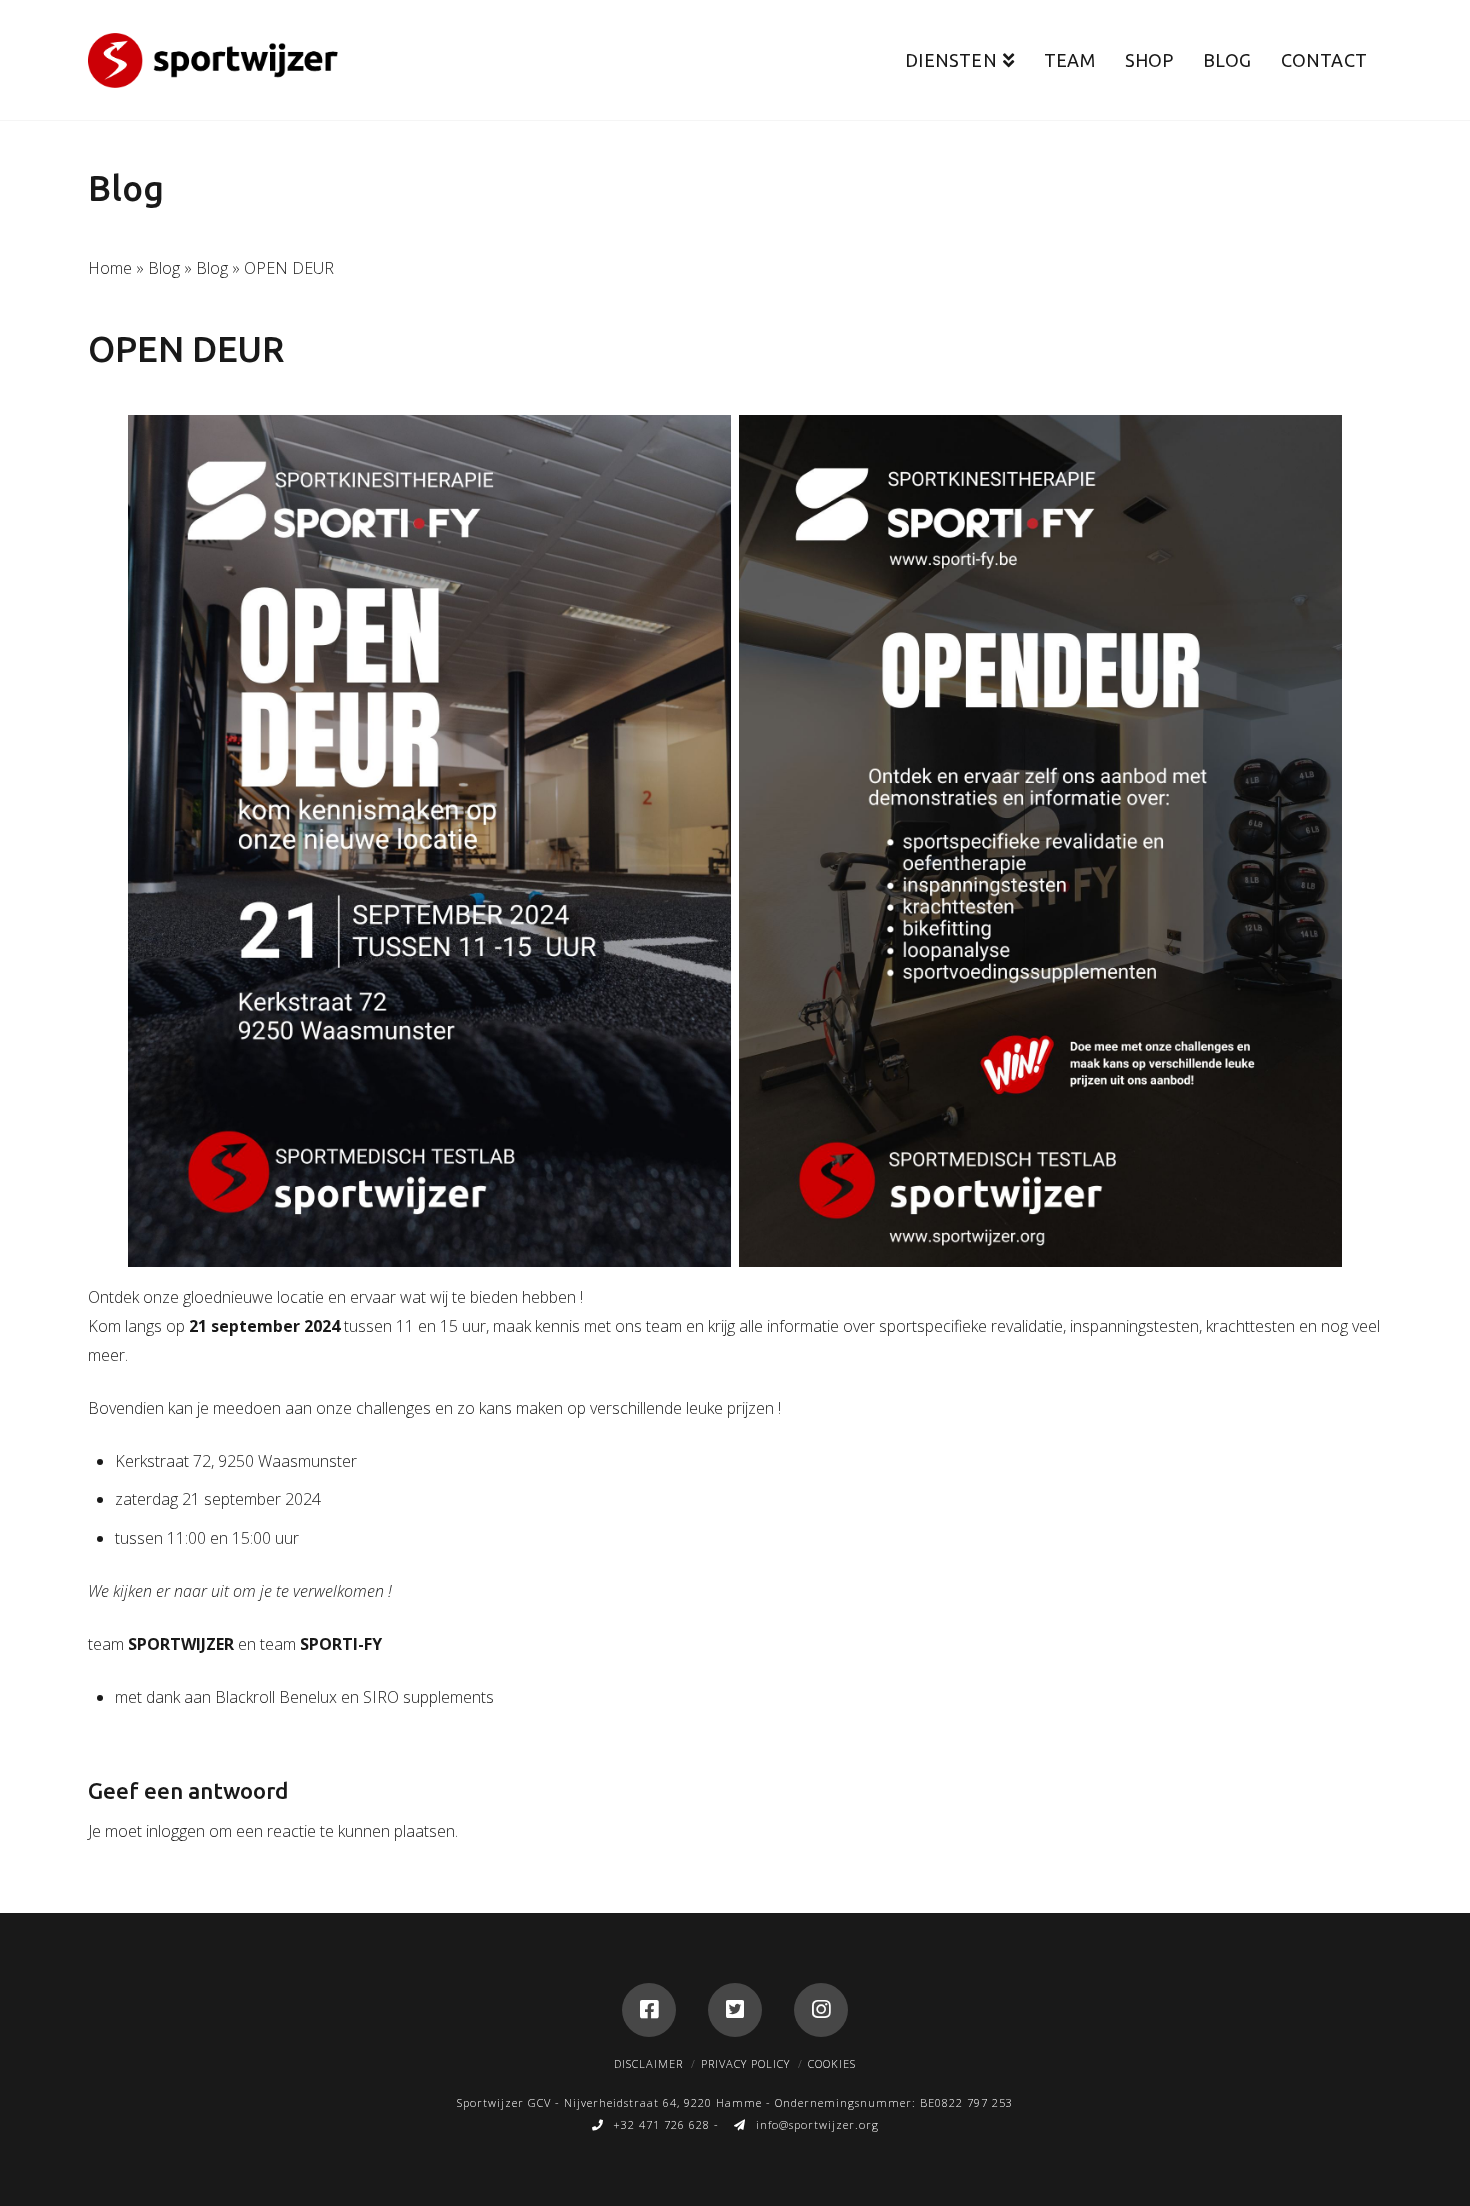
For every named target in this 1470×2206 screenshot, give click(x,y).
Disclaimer (648, 2063)
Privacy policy (745, 2063)
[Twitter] (735, 2010)
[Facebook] (649, 2010)
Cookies (832, 2063)
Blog (164, 268)
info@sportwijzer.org (817, 2124)
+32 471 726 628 (661, 2124)
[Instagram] (821, 2010)
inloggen (175, 1831)
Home (110, 268)
